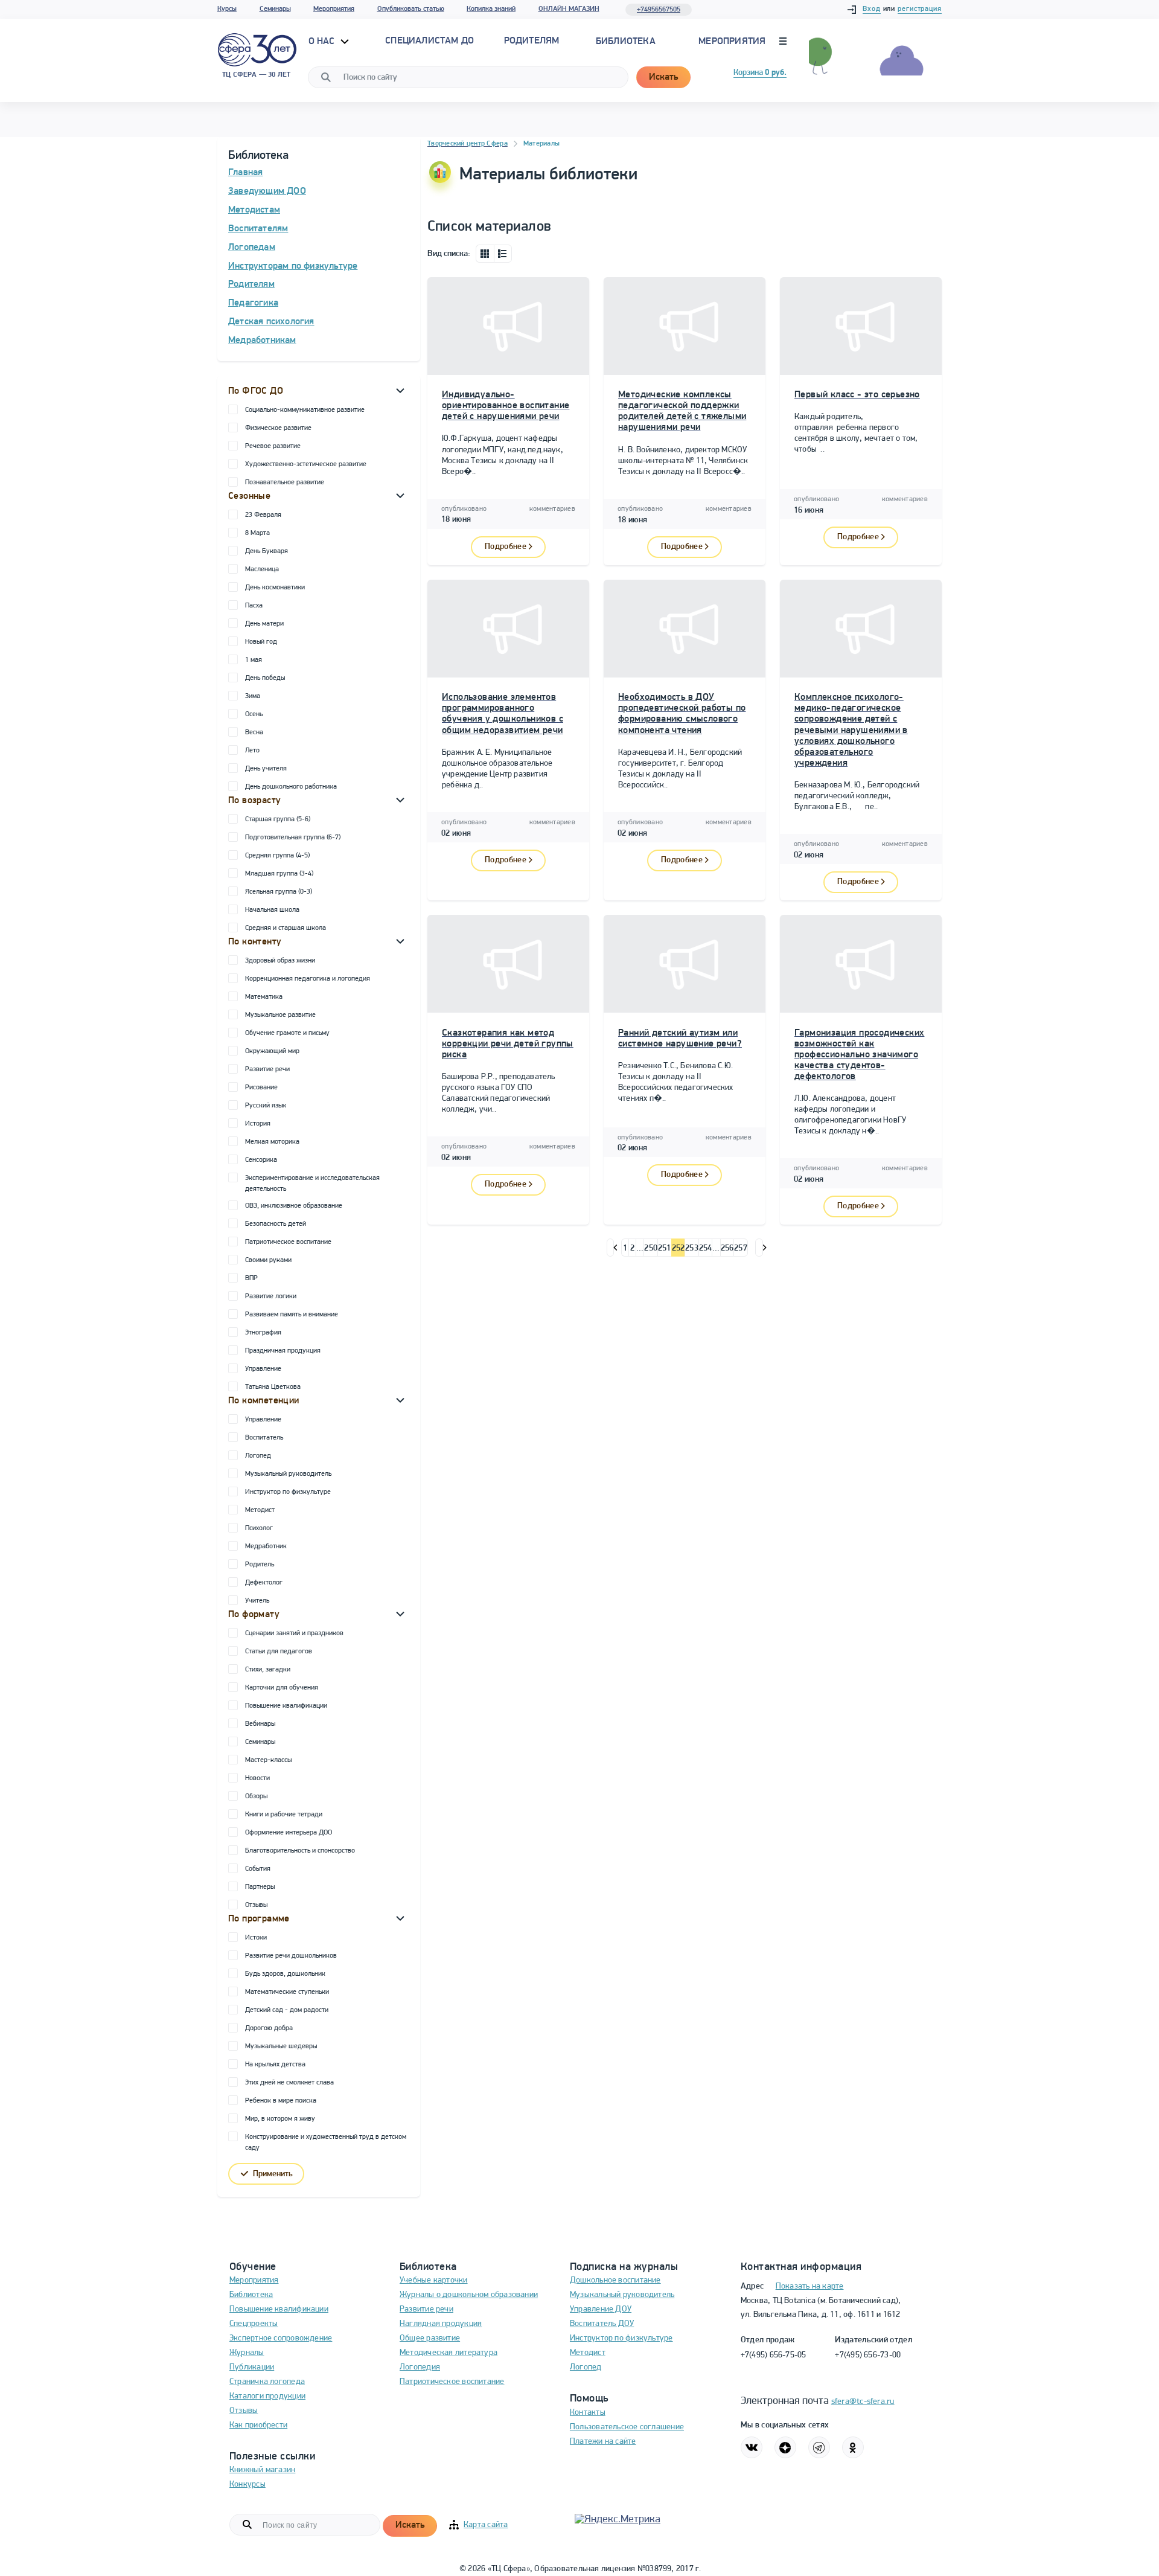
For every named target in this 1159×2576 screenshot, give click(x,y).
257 (741, 1248)
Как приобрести (258, 2425)
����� (611, 1248)
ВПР (251, 1278)
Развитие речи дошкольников (291, 1956)
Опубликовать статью (411, 9)
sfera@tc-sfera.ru (863, 2402)
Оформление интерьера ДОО (289, 1833)
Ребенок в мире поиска (281, 2101)
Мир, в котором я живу (280, 2119)
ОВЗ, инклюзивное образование (294, 1206)
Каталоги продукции (267, 2396)
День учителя (266, 769)
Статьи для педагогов (279, 1652)
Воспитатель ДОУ (602, 2324)
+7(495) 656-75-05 (774, 2355)
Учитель (257, 1601)
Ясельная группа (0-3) (279, 892)
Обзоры (256, 1796)
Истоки (256, 1938)
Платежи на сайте (603, 2442)
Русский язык (266, 1106)
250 (651, 1248)
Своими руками (268, 1260)
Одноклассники (853, 2447)
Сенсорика (261, 1160)
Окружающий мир (272, 1051)
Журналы (247, 2353)
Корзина (760, 73)
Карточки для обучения (282, 1688)
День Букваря (267, 551)
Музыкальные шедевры (281, 2046)
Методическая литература (449, 2353)
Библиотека (626, 42)
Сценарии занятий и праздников (294, 1633)
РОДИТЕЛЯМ (532, 41)
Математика (264, 997)
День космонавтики (275, 588)
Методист (260, 1510)
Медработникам (262, 341)
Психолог (259, 1528)
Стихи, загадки (268, 1670)
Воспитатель (264, 1438)
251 (665, 1248)
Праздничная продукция (283, 1351)
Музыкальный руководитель (288, 1474)
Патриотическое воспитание (288, 1242)
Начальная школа (272, 910)
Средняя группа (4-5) (277, 856)
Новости (257, 1778)
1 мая (254, 660)
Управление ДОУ (601, 2309)
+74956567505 (659, 10)
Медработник (266, 1546)
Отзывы (256, 1905)
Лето (252, 751)
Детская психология (271, 322)
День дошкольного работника (291, 787)
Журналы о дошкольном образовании (469, 2295)
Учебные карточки (434, 2280)
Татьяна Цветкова (273, 1387)
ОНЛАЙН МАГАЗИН (569, 9)
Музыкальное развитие (280, 1015)
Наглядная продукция (441, 2324)
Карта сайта (486, 2525)
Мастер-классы (268, 1760)
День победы (265, 678)
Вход (872, 9)
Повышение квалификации (286, 1706)
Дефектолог (264, 1583)
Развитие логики (271, 1296)
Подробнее (506, 547)
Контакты (588, 2413)
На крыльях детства (275, 2065)
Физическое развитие (278, 428)
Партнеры (260, 1887)
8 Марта (257, 533)
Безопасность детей (276, 1224)
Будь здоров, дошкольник (285, 1974)
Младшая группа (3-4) (279, 874)
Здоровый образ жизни (280, 961)
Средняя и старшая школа (286, 928)
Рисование (261, 1088)
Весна (254, 732)
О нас (323, 42)
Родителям (251, 284)
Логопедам (252, 248)
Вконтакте (752, 2447)
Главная (245, 173)
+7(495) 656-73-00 (868, 2355)
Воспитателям (258, 229)
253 (692, 1248)
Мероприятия (334, 9)
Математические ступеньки (287, 1992)
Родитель (260, 1565)
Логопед (258, 1456)
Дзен (785, 2447)
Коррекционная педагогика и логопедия (308, 979)
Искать (663, 77)
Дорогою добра (269, 2028)
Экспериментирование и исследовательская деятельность (312, 1184)
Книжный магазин (262, 2470)
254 (706, 1248)
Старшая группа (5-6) (278, 819)
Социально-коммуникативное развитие (305, 410)
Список (503, 254)
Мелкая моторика (272, 1142)
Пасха (254, 606)
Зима (253, 696)
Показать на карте (810, 2286)
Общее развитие (430, 2338)
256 (727, 1248)
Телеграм (819, 2447)
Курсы (227, 9)
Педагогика (253, 303)
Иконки (485, 254)
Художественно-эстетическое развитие (306, 464)
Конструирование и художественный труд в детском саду (326, 2142)
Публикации (252, 2367)
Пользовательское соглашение (627, 2427)
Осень (254, 714)
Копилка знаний (491, 9)
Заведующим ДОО (267, 191)
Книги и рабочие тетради (284, 1815)
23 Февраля (263, 515)
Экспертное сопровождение (281, 2338)
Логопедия (420, 2367)
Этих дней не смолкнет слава (289, 2083)
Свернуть (400, 390)
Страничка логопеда (267, 2382)
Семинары (275, 9)
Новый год (261, 642)
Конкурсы (247, 2485)
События (258, 1869)
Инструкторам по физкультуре (293, 266)
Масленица (262, 569)
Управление (263, 1369)
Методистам (254, 210)
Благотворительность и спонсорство (300, 1851)
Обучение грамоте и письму (287, 1033)
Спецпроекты (254, 2324)
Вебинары (260, 1724)
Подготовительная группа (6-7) (293, 838)
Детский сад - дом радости (287, 2010)
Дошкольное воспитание (615, 2280)
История (258, 1124)
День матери (264, 624)
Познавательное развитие (285, 482)
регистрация (920, 9)
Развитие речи (267, 1069)
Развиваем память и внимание (292, 1315)
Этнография (263, 1333)
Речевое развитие (273, 446)
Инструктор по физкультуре (288, 1492)
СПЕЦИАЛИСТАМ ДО (429, 41)
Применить (273, 2174)
